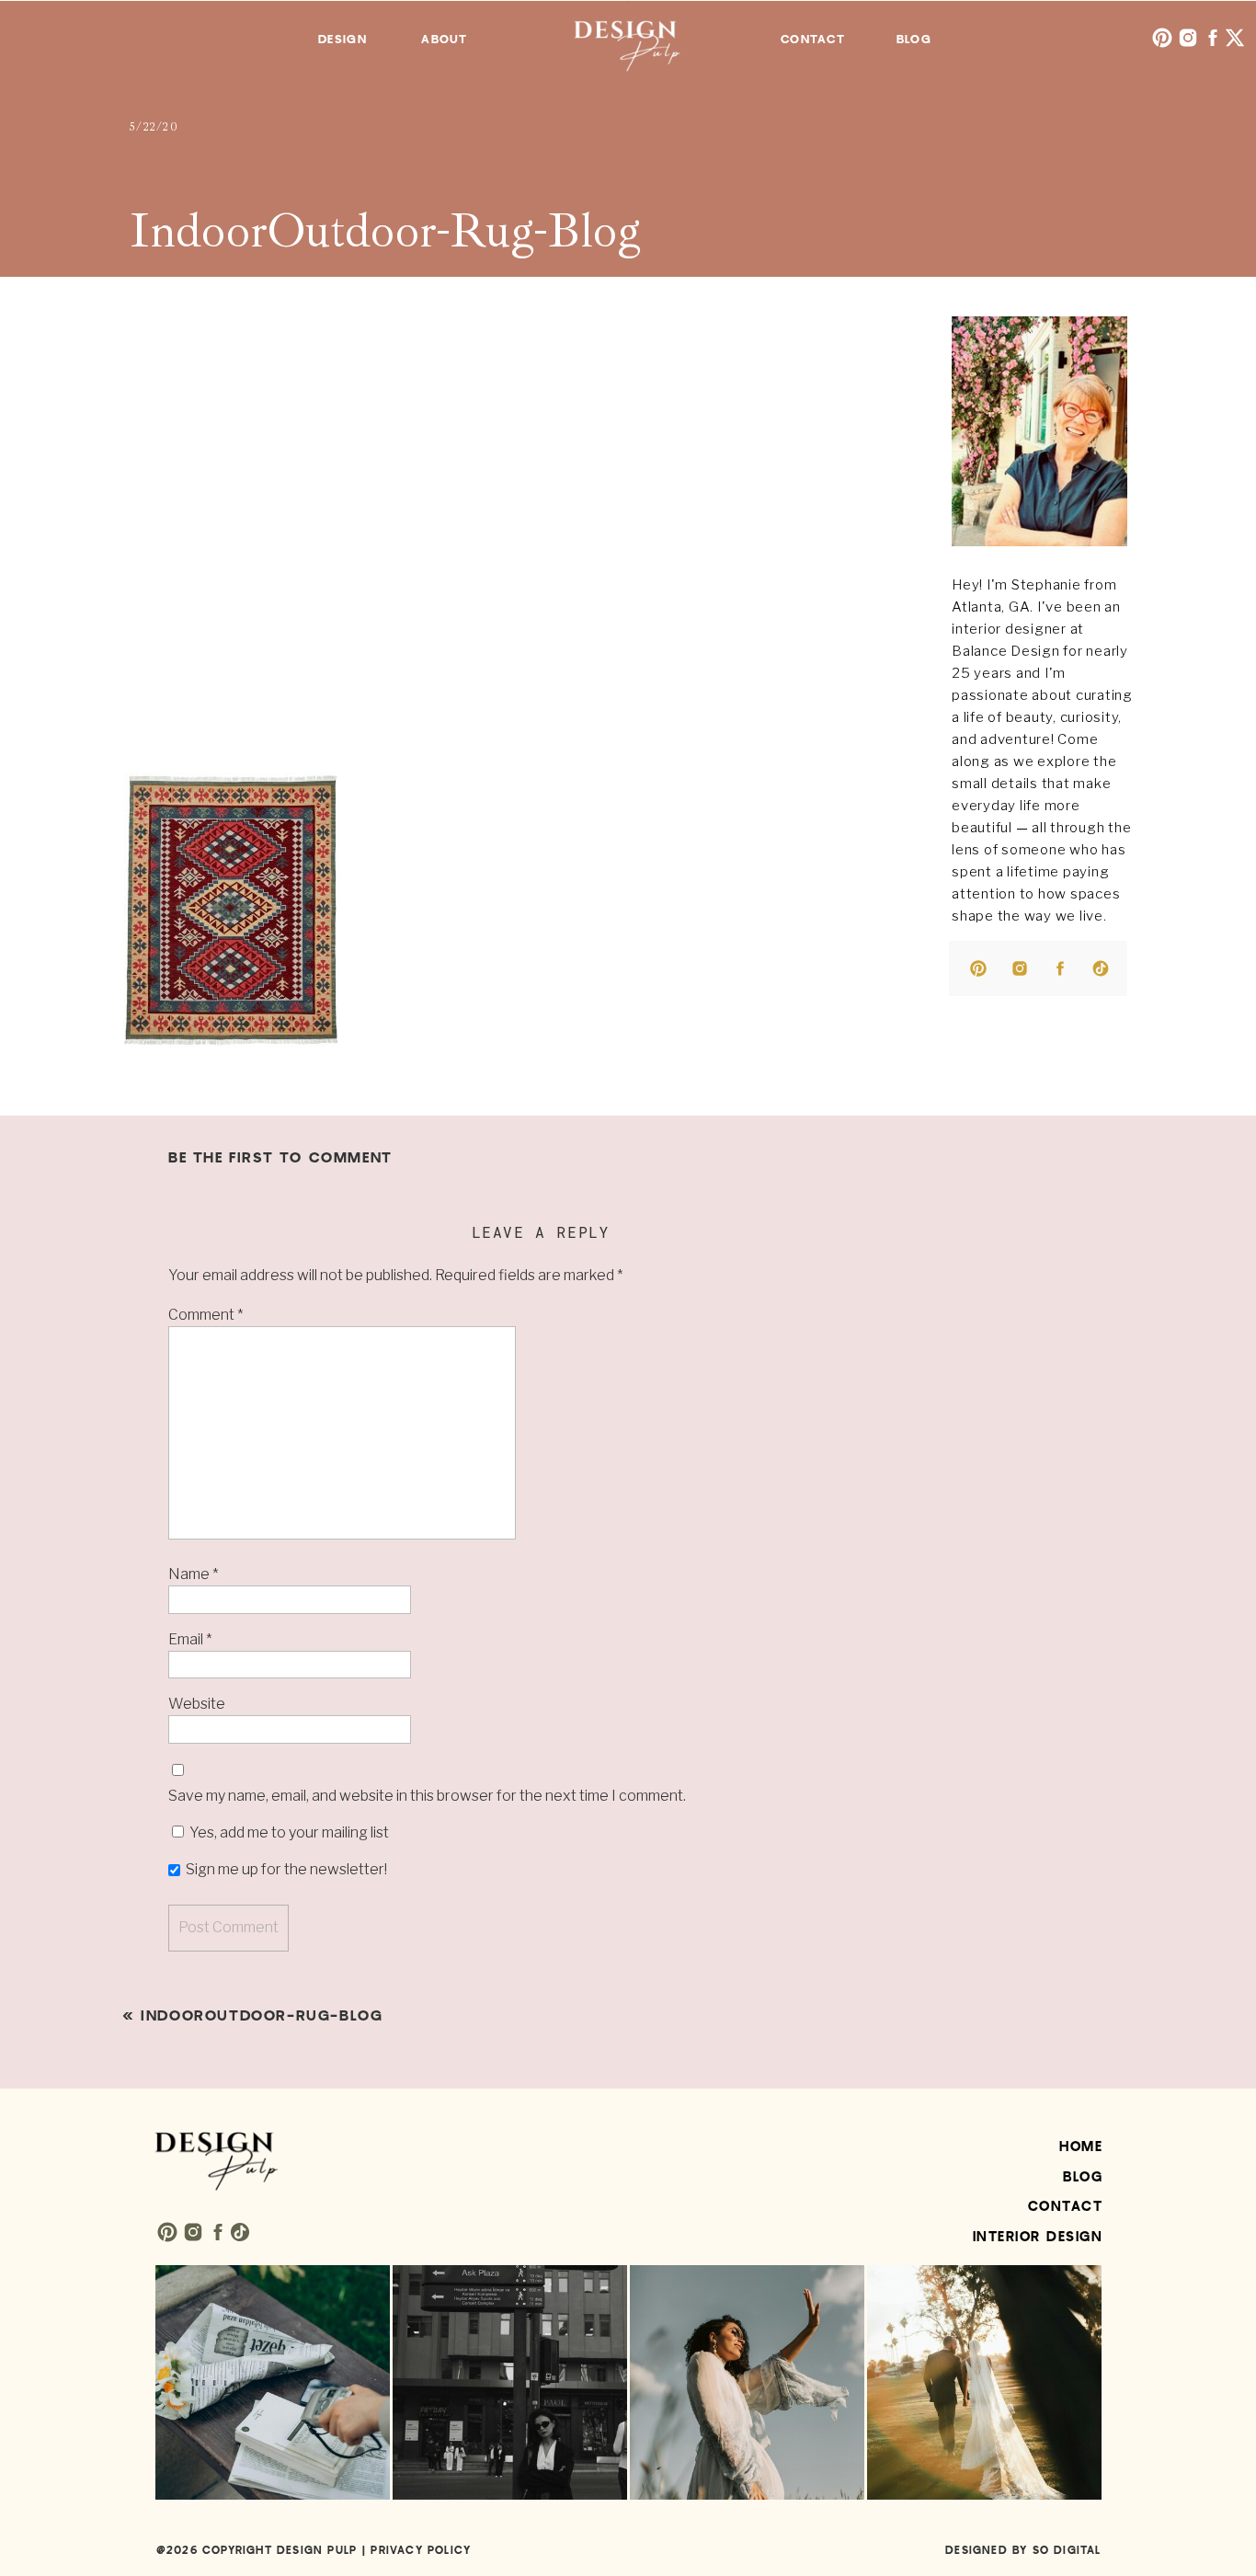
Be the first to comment (280, 1158)
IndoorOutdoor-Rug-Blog (262, 2016)
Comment (206, 1315)
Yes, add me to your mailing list (288, 1832)
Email (190, 1639)
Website (197, 1704)
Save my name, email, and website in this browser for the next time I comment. (427, 1796)
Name (193, 1574)
